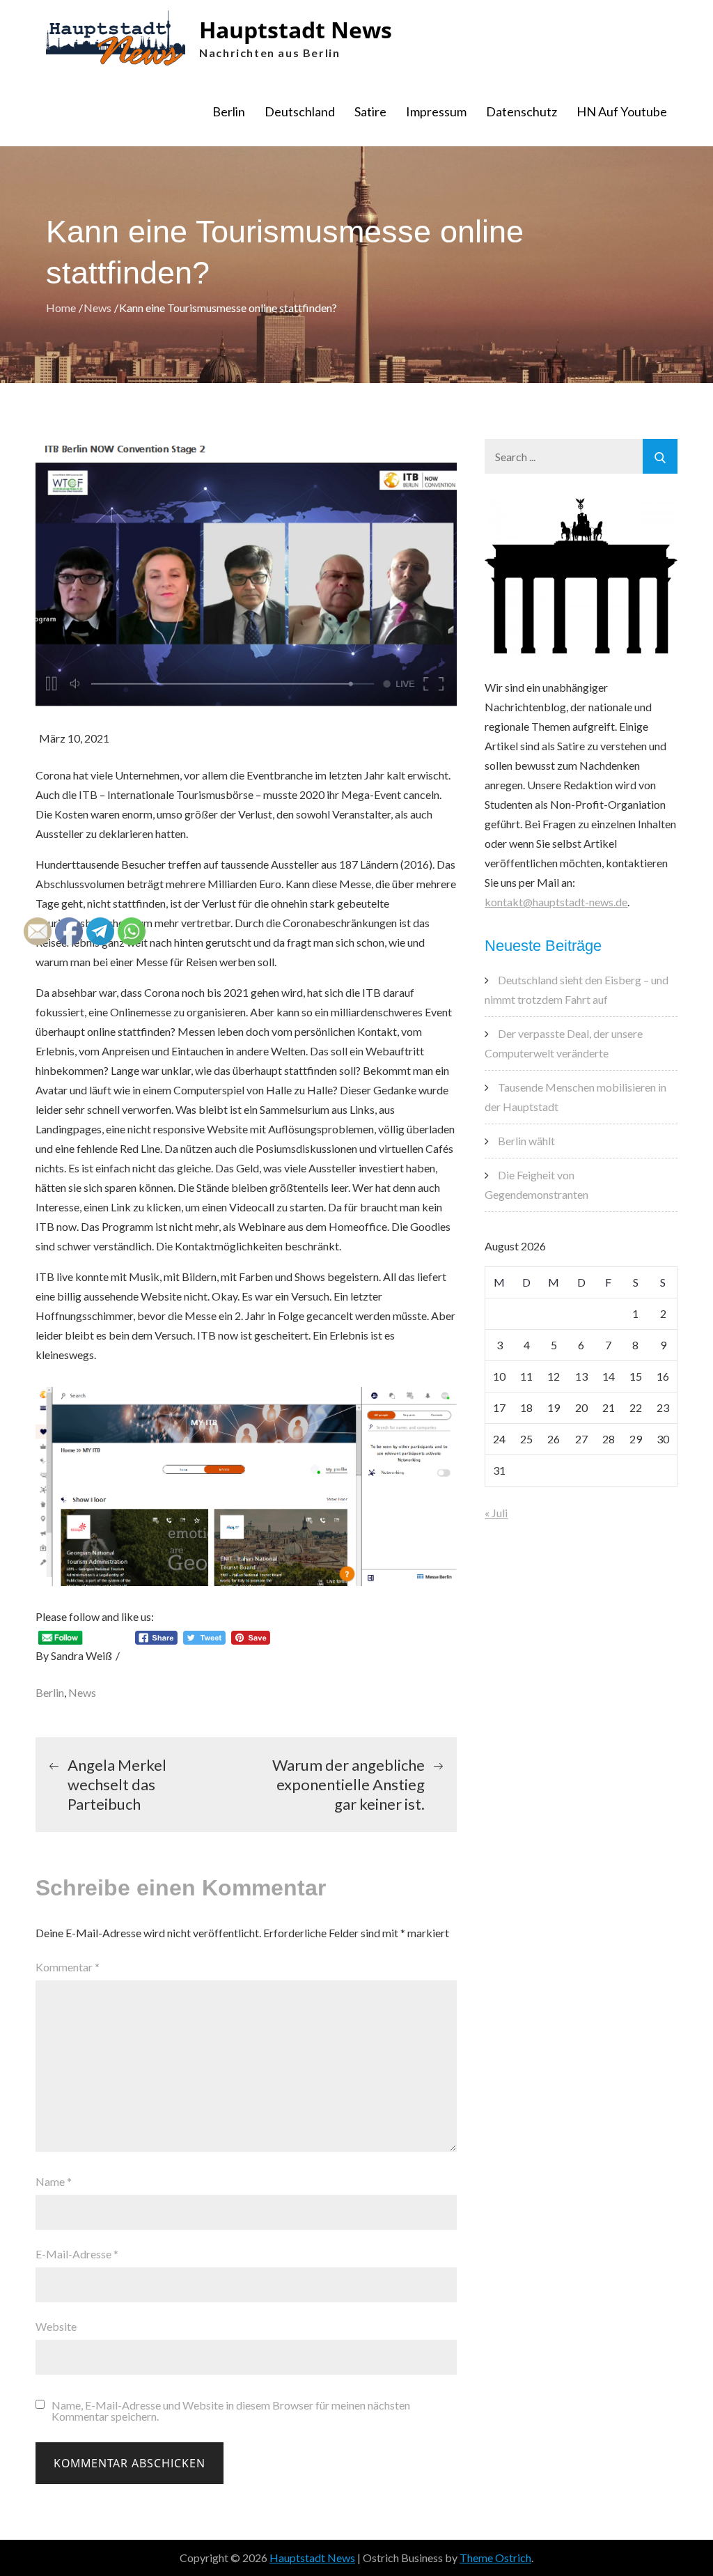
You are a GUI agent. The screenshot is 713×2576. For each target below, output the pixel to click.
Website (56, 2326)
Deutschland (300, 111)
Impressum (436, 111)
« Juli (496, 1513)
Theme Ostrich (495, 2558)
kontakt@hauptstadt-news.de (556, 902)
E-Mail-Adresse (77, 2254)
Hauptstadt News (296, 30)
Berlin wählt (526, 1141)
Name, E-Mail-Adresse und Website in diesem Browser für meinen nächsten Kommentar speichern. (231, 2411)
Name (54, 2181)
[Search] (660, 456)
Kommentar (68, 1967)
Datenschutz (522, 111)
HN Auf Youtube (622, 111)
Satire (370, 111)
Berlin (229, 111)
